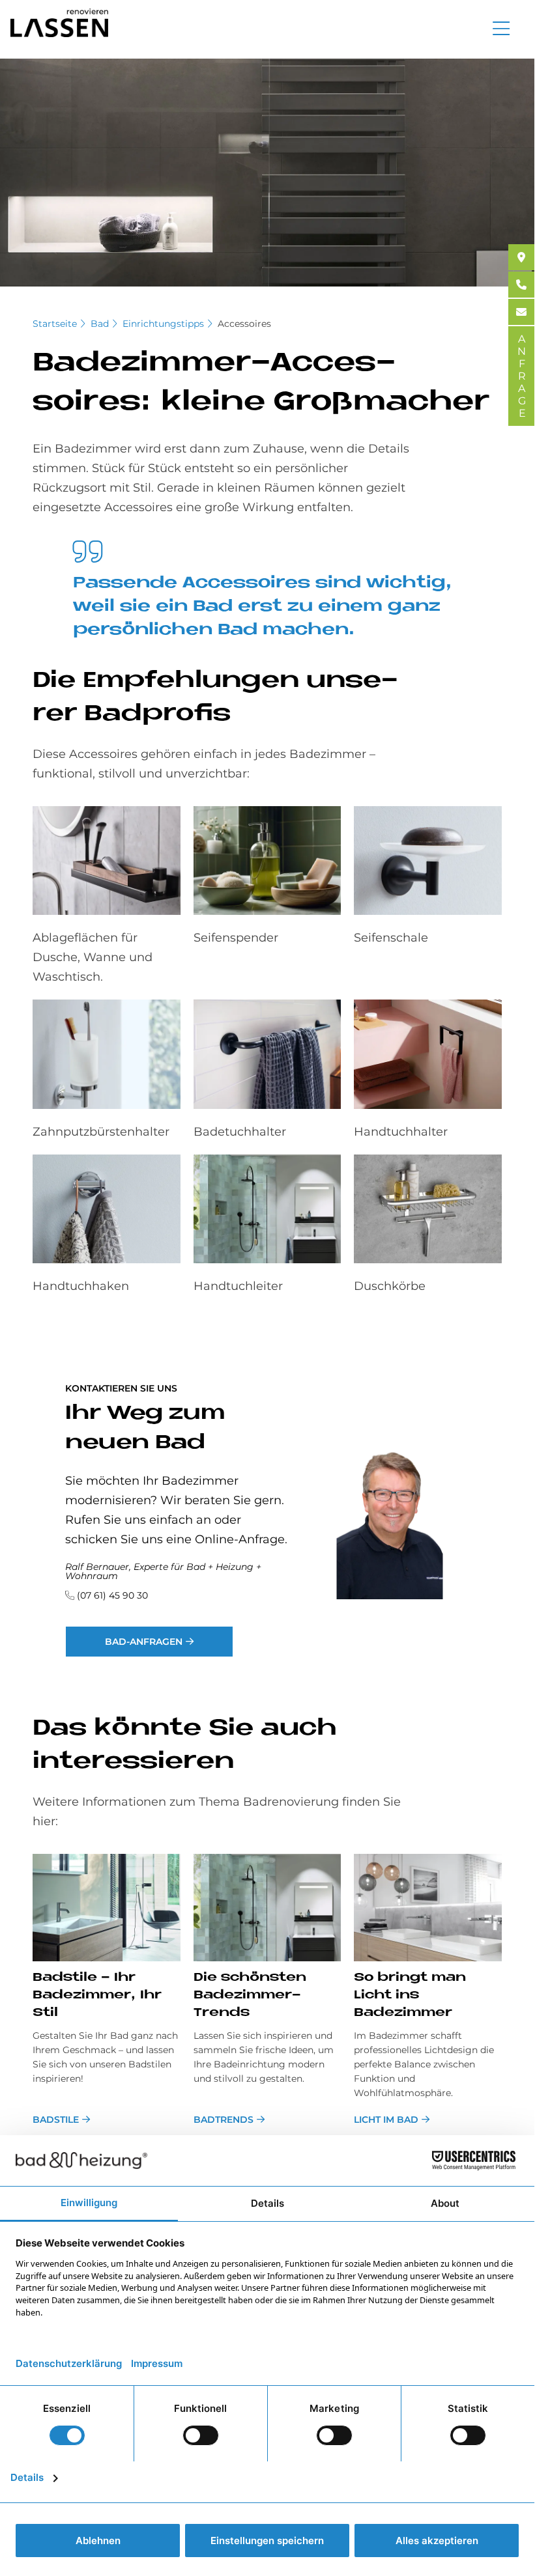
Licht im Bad (386, 2120)
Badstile (56, 2120)
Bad (100, 324)
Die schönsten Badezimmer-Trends (250, 1995)
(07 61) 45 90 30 (112, 1595)
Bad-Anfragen (144, 1642)
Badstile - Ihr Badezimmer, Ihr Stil (97, 1995)
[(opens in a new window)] (521, 257)
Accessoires (244, 324)
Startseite (55, 324)
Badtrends (224, 2120)
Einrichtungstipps (163, 324)
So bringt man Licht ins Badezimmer (410, 1995)
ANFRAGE (522, 376)
